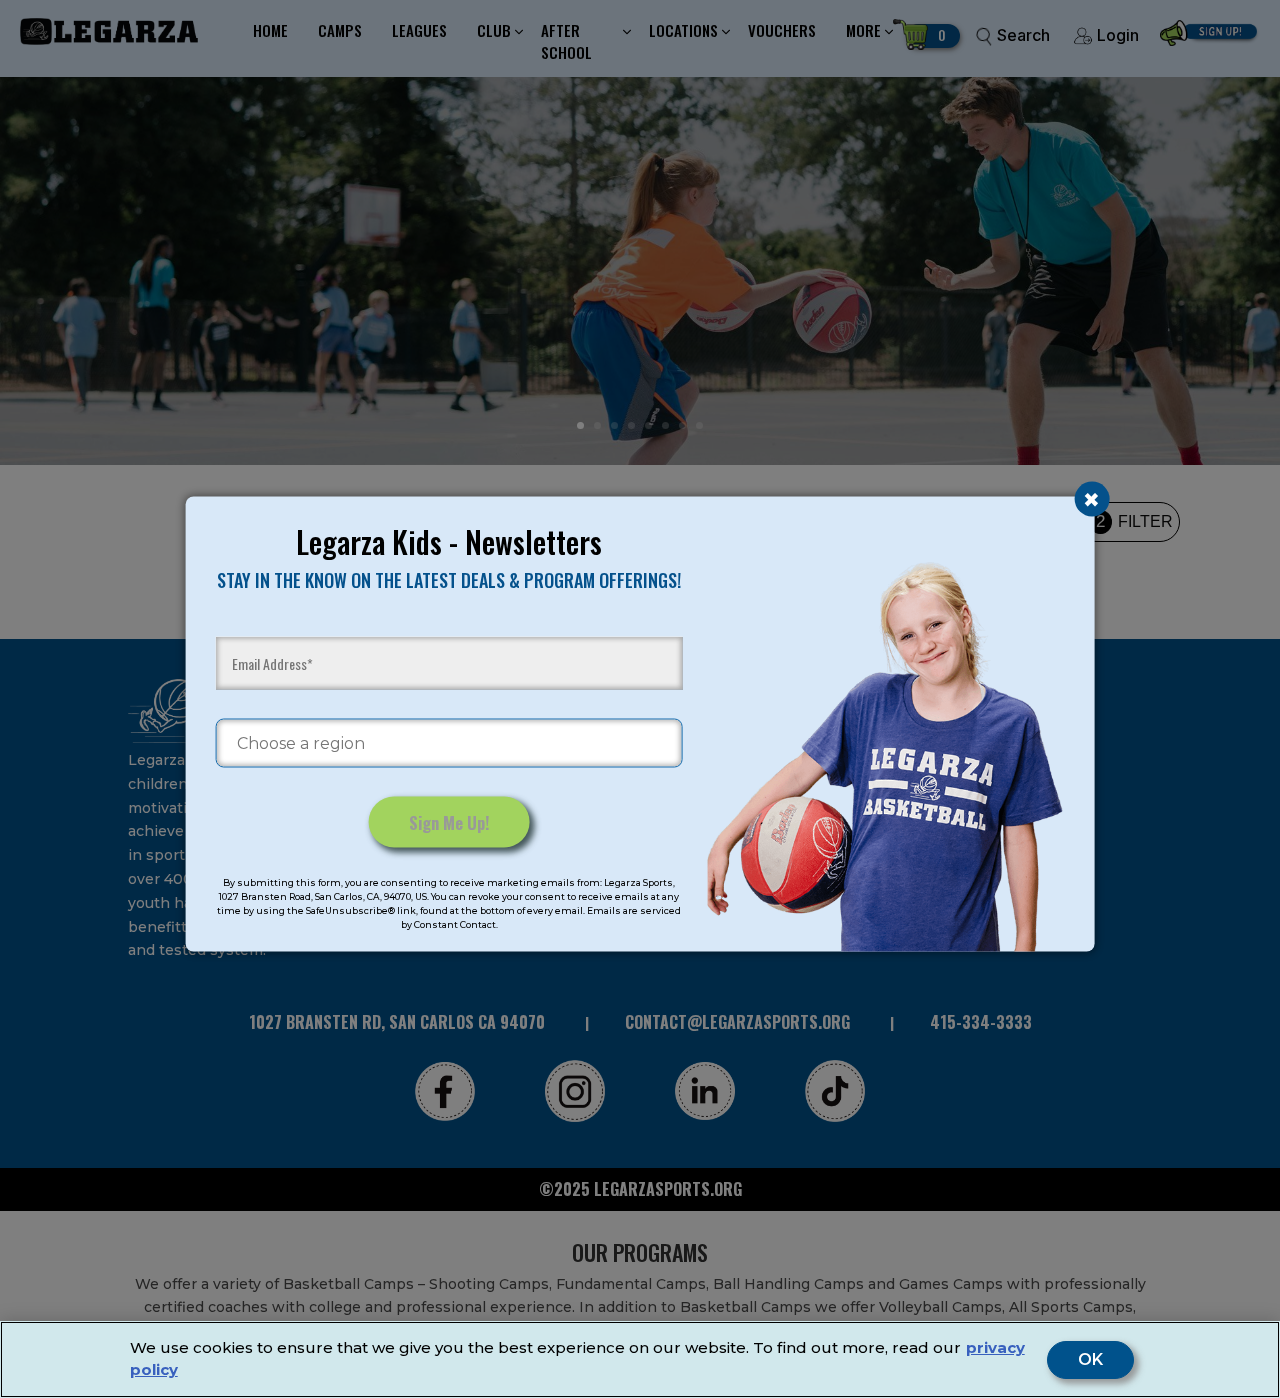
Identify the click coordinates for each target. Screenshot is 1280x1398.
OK (1090, 1360)
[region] (640, 1359)
